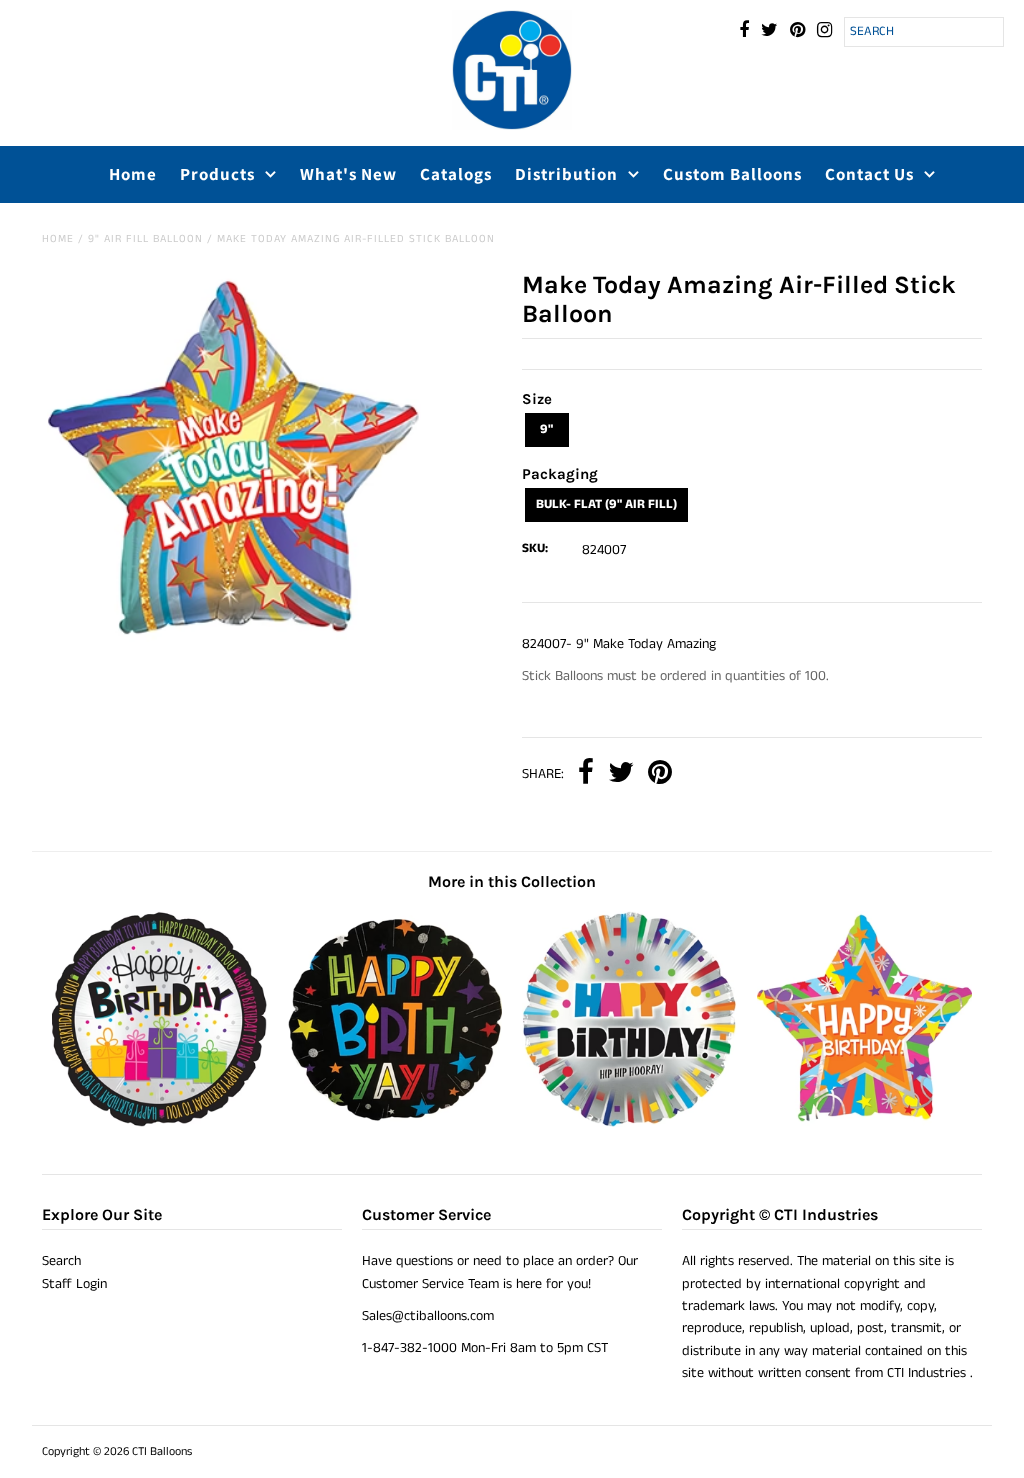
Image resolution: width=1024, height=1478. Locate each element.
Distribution (566, 174)
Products (217, 174)
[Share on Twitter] (621, 774)
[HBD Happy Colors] (629, 1123)
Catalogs (456, 174)
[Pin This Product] (660, 774)
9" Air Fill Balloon (145, 239)
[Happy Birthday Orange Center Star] (864, 1123)
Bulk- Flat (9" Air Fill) (606, 504)
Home (133, 174)
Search (61, 1261)
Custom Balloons (732, 174)
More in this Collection (512, 881)
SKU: (535, 548)
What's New (348, 174)
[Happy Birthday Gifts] (159, 1123)
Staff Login (74, 1284)
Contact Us (869, 174)
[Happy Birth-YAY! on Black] (394, 1123)
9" (546, 429)
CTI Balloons (162, 1451)
